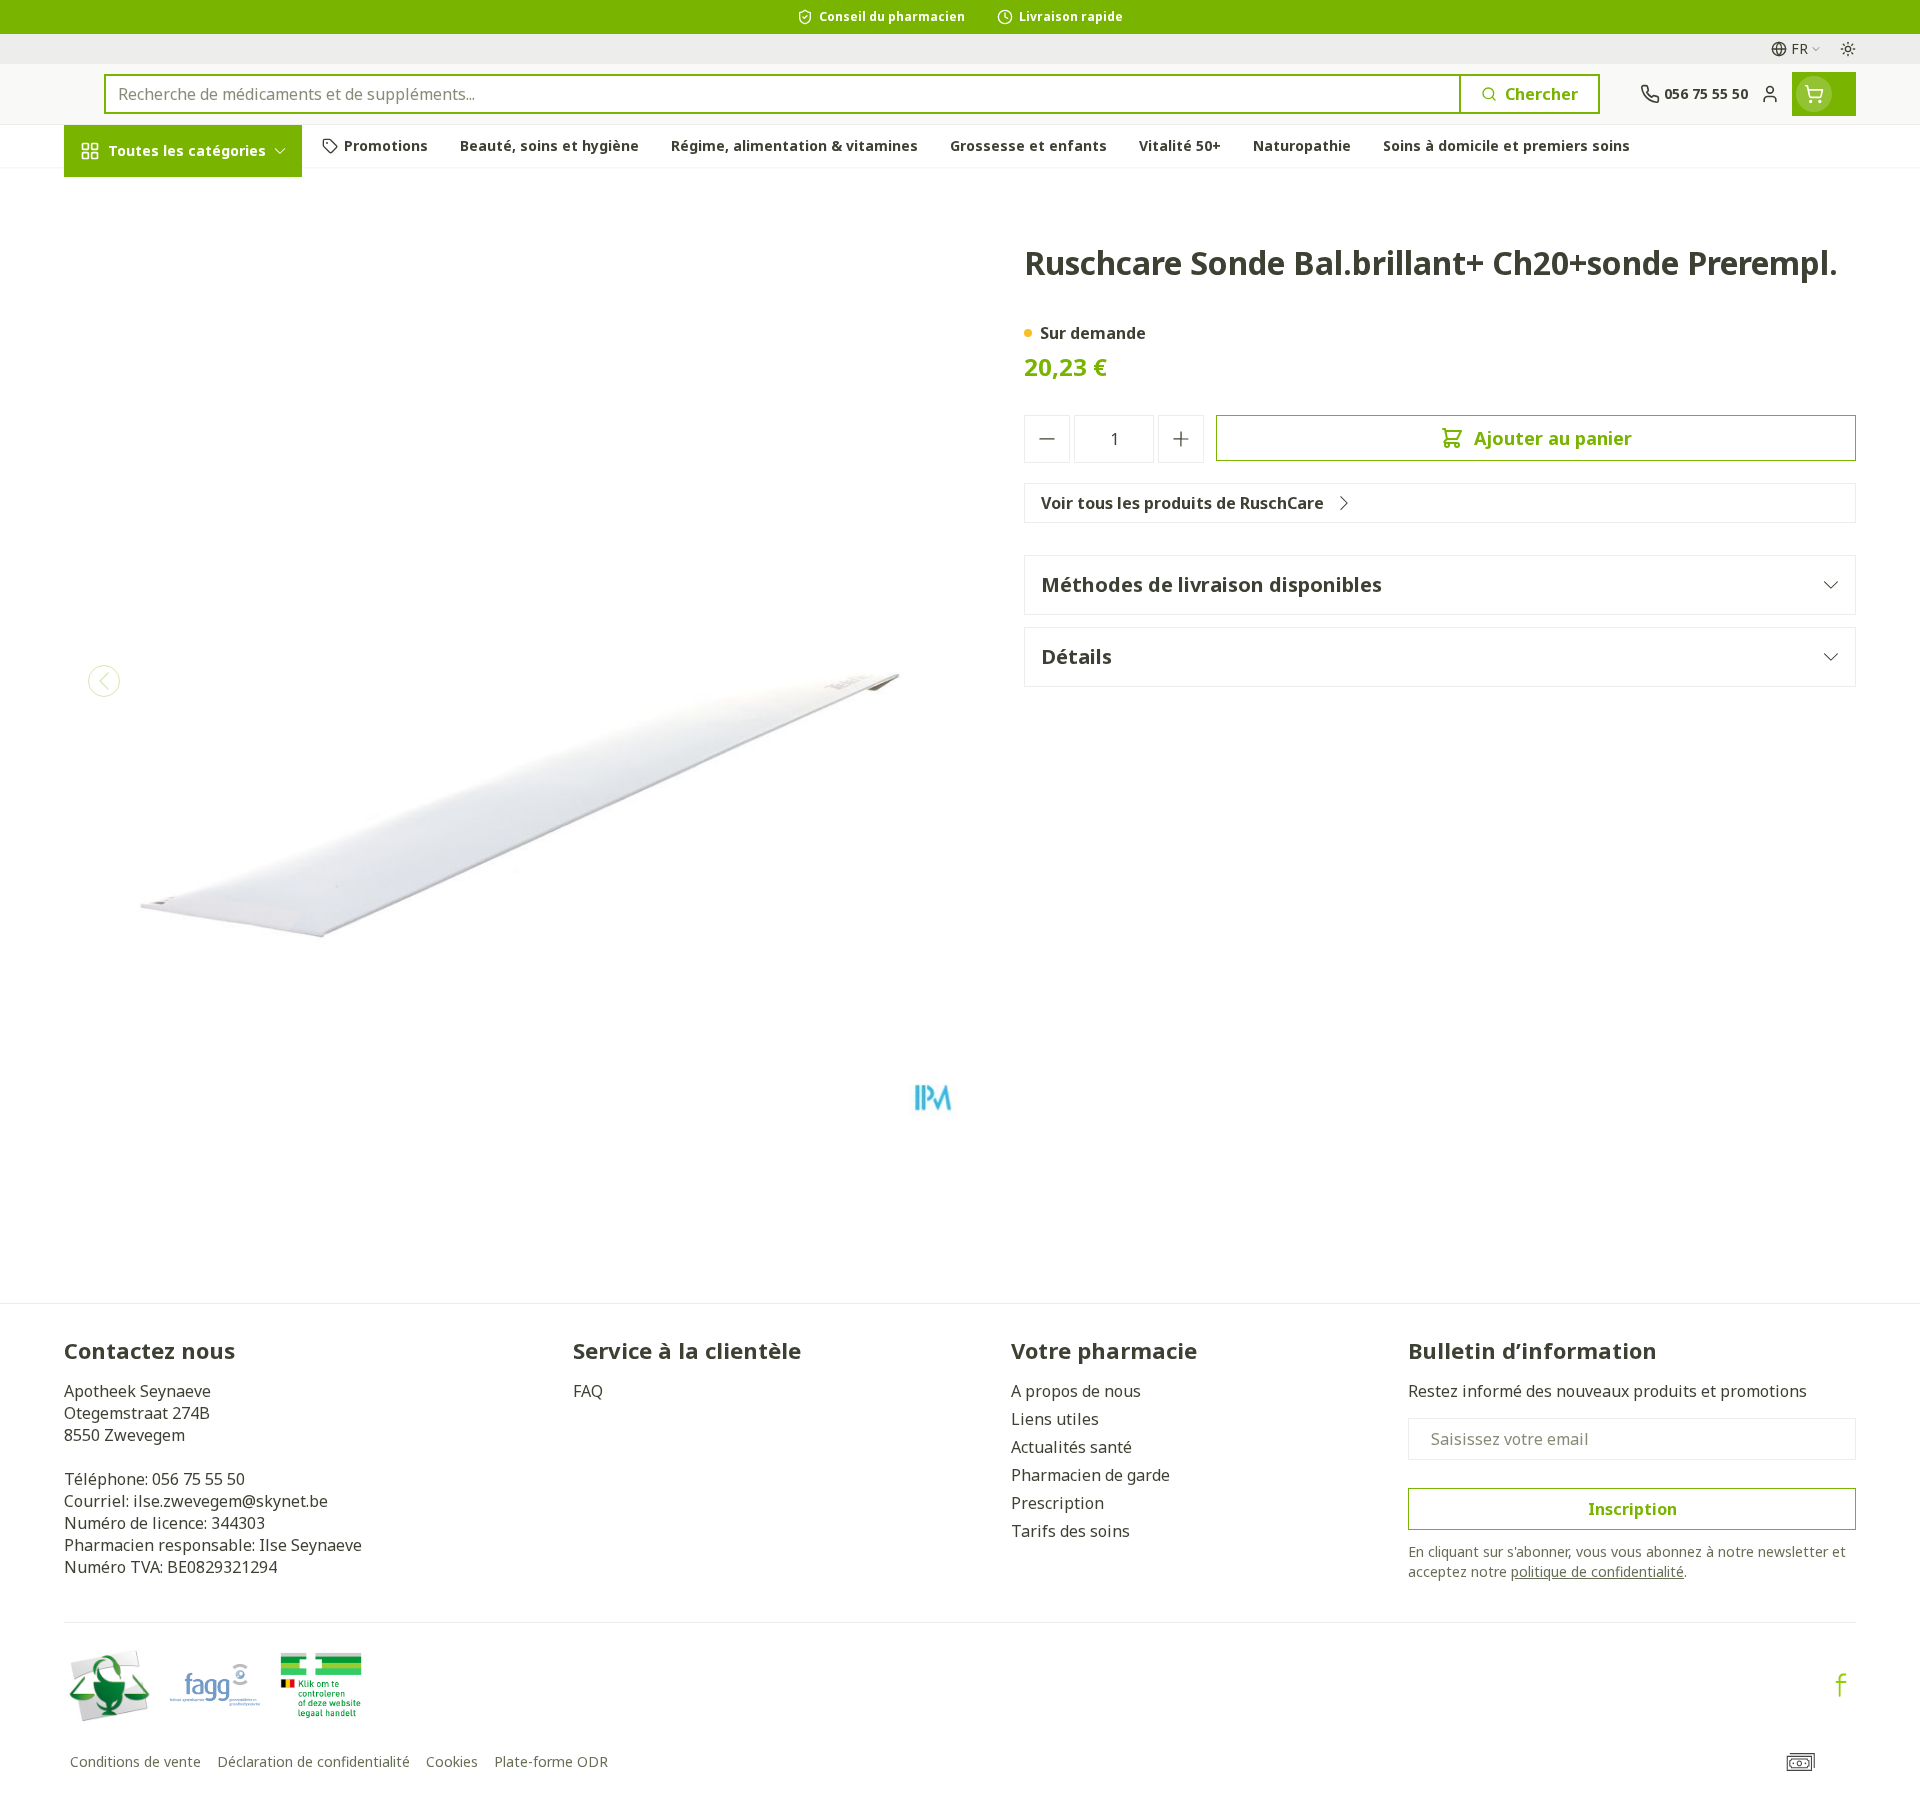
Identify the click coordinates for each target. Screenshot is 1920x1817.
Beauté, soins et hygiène (192, 259)
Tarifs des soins (1070, 1531)
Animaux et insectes (192, 649)
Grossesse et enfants (192, 413)
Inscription (1632, 1509)
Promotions (127, 197)
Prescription (1057, 1503)
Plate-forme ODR (551, 1761)
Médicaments (192, 704)
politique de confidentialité (1597, 1571)
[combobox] (782, 94)
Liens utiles (1055, 1419)
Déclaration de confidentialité (313, 1761)
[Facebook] (1841, 1685)
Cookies (452, 1761)
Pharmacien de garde (1090, 1475)
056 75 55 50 (198, 1479)
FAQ (588, 1391)
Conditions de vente (135, 1761)
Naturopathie (192, 522)
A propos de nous (1076, 1391)
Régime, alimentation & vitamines (192, 341)
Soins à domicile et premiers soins (192, 587)
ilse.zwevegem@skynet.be (230, 1501)
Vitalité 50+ (192, 468)
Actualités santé (1071, 1447)
